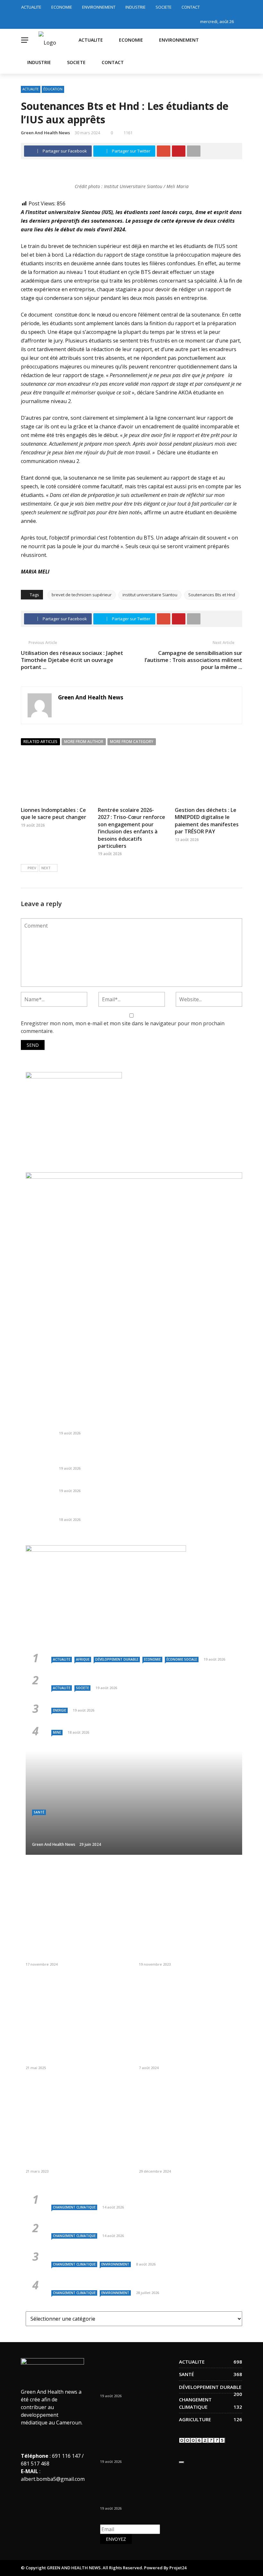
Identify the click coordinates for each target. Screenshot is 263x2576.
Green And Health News (45, 133)
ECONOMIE (62, 7)
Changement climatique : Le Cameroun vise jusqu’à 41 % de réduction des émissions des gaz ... (138, 2253)
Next (46, 868)
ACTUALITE (31, 7)
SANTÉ (39, 1812)
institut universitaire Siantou (150, 595)
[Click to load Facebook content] (182, 2462)
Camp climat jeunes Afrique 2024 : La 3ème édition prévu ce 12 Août (187, 2056)
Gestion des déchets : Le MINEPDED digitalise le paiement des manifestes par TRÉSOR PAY (207, 821)
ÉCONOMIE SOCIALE (182, 1659)
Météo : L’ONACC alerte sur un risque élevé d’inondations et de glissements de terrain (143, 2196)
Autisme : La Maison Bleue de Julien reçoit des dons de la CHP (190, 2160)
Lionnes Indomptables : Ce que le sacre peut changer (54, 813)
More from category (132, 742)
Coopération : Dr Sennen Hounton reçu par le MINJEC (76, 1953)
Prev (32, 868)
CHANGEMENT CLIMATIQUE (74, 2207)
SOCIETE (164, 7)
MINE (57, 1732)
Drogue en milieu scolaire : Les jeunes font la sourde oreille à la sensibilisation (76, 2160)
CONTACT (191, 7)
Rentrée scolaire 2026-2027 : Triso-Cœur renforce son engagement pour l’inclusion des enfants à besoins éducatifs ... (144, 1457)
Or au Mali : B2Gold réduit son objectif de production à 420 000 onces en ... (147, 1512)
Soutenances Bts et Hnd (212, 595)
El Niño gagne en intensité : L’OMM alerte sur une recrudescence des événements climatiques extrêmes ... (132, 2225)
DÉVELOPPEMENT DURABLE (117, 1659)
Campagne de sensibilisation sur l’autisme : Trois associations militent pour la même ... (193, 660)
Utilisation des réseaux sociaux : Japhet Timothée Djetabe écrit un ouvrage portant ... (72, 660)
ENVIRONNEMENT (99, 7)
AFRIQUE (83, 1659)
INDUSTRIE (136, 7)
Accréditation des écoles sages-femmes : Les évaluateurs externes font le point (76, 2056)
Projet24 (178, 2568)
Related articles (40, 742)
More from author (84, 742)
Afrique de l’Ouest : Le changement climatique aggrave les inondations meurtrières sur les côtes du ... (135, 2282)
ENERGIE (59, 1710)
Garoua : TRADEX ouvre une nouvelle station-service (120, 1483)
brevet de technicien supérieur (82, 595)
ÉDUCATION (53, 89)
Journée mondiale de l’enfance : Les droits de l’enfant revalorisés (189, 1953)
